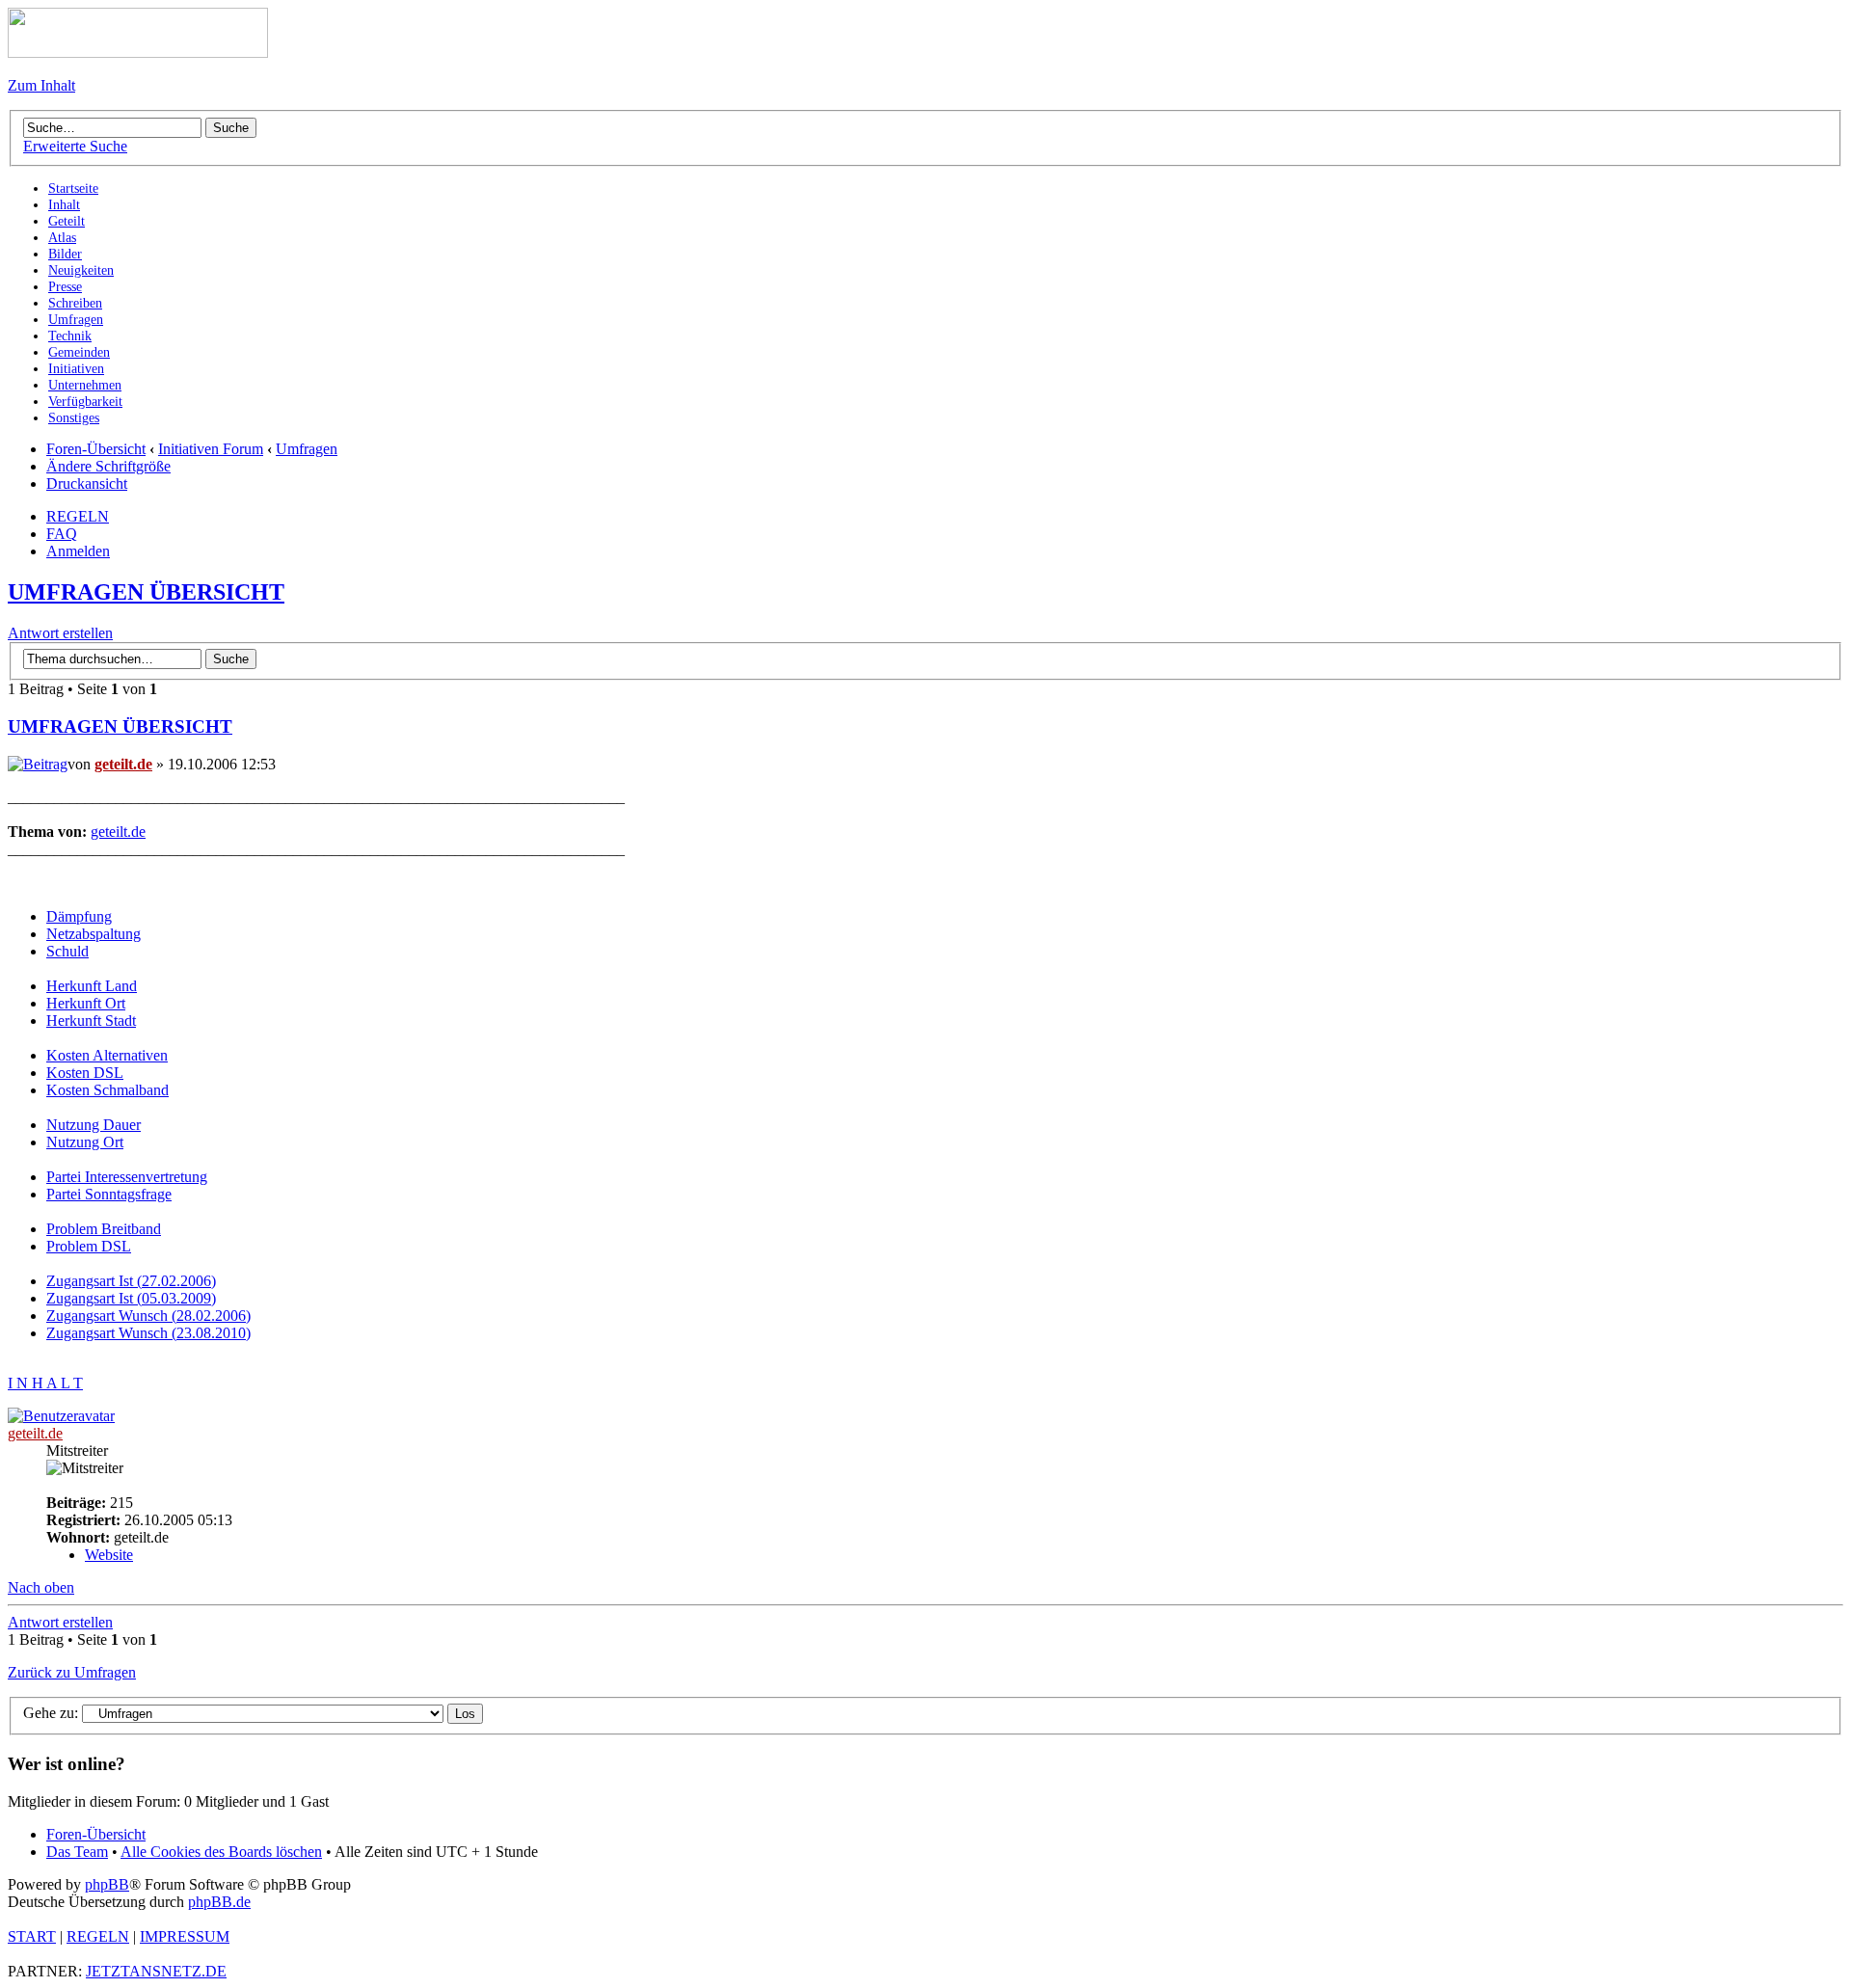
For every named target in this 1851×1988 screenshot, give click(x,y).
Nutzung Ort (85, 1142)
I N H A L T (45, 1383)
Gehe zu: (51, 1713)
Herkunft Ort (86, 1003)
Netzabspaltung (94, 934)
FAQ (62, 534)
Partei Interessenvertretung (127, 1177)
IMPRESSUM (185, 1936)
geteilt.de (123, 764)
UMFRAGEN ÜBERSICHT (146, 592)
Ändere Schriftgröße (108, 466)
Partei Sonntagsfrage (109, 1194)
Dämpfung (79, 916)
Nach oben (41, 1587)
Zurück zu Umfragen (72, 1672)
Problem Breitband (104, 1229)
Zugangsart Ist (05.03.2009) (131, 1298)
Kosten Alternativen (107, 1055)
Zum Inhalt (41, 85)
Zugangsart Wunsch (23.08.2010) (148, 1333)
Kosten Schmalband (107, 1090)
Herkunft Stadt (91, 1021)
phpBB (107, 1884)
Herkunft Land (92, 986)
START (32, 1936)
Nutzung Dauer (94, 1125)
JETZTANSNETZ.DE (156, 1971)
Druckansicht (87, 484)
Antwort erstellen (60, 633)
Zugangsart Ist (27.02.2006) (131, 1281)
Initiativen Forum (211, 449)
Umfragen (307, 449)
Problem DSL (89, 1246)
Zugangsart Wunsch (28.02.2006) (148, 1316)
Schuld (67, 951)
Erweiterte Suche (75, 146)
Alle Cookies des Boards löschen (221, 1852)
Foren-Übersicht (96, 449)
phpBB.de (219, 1902)
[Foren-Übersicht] (138, 53)
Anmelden (78, 551)
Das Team (77, 1852)
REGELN (78, 516)
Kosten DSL (85, 1073)
